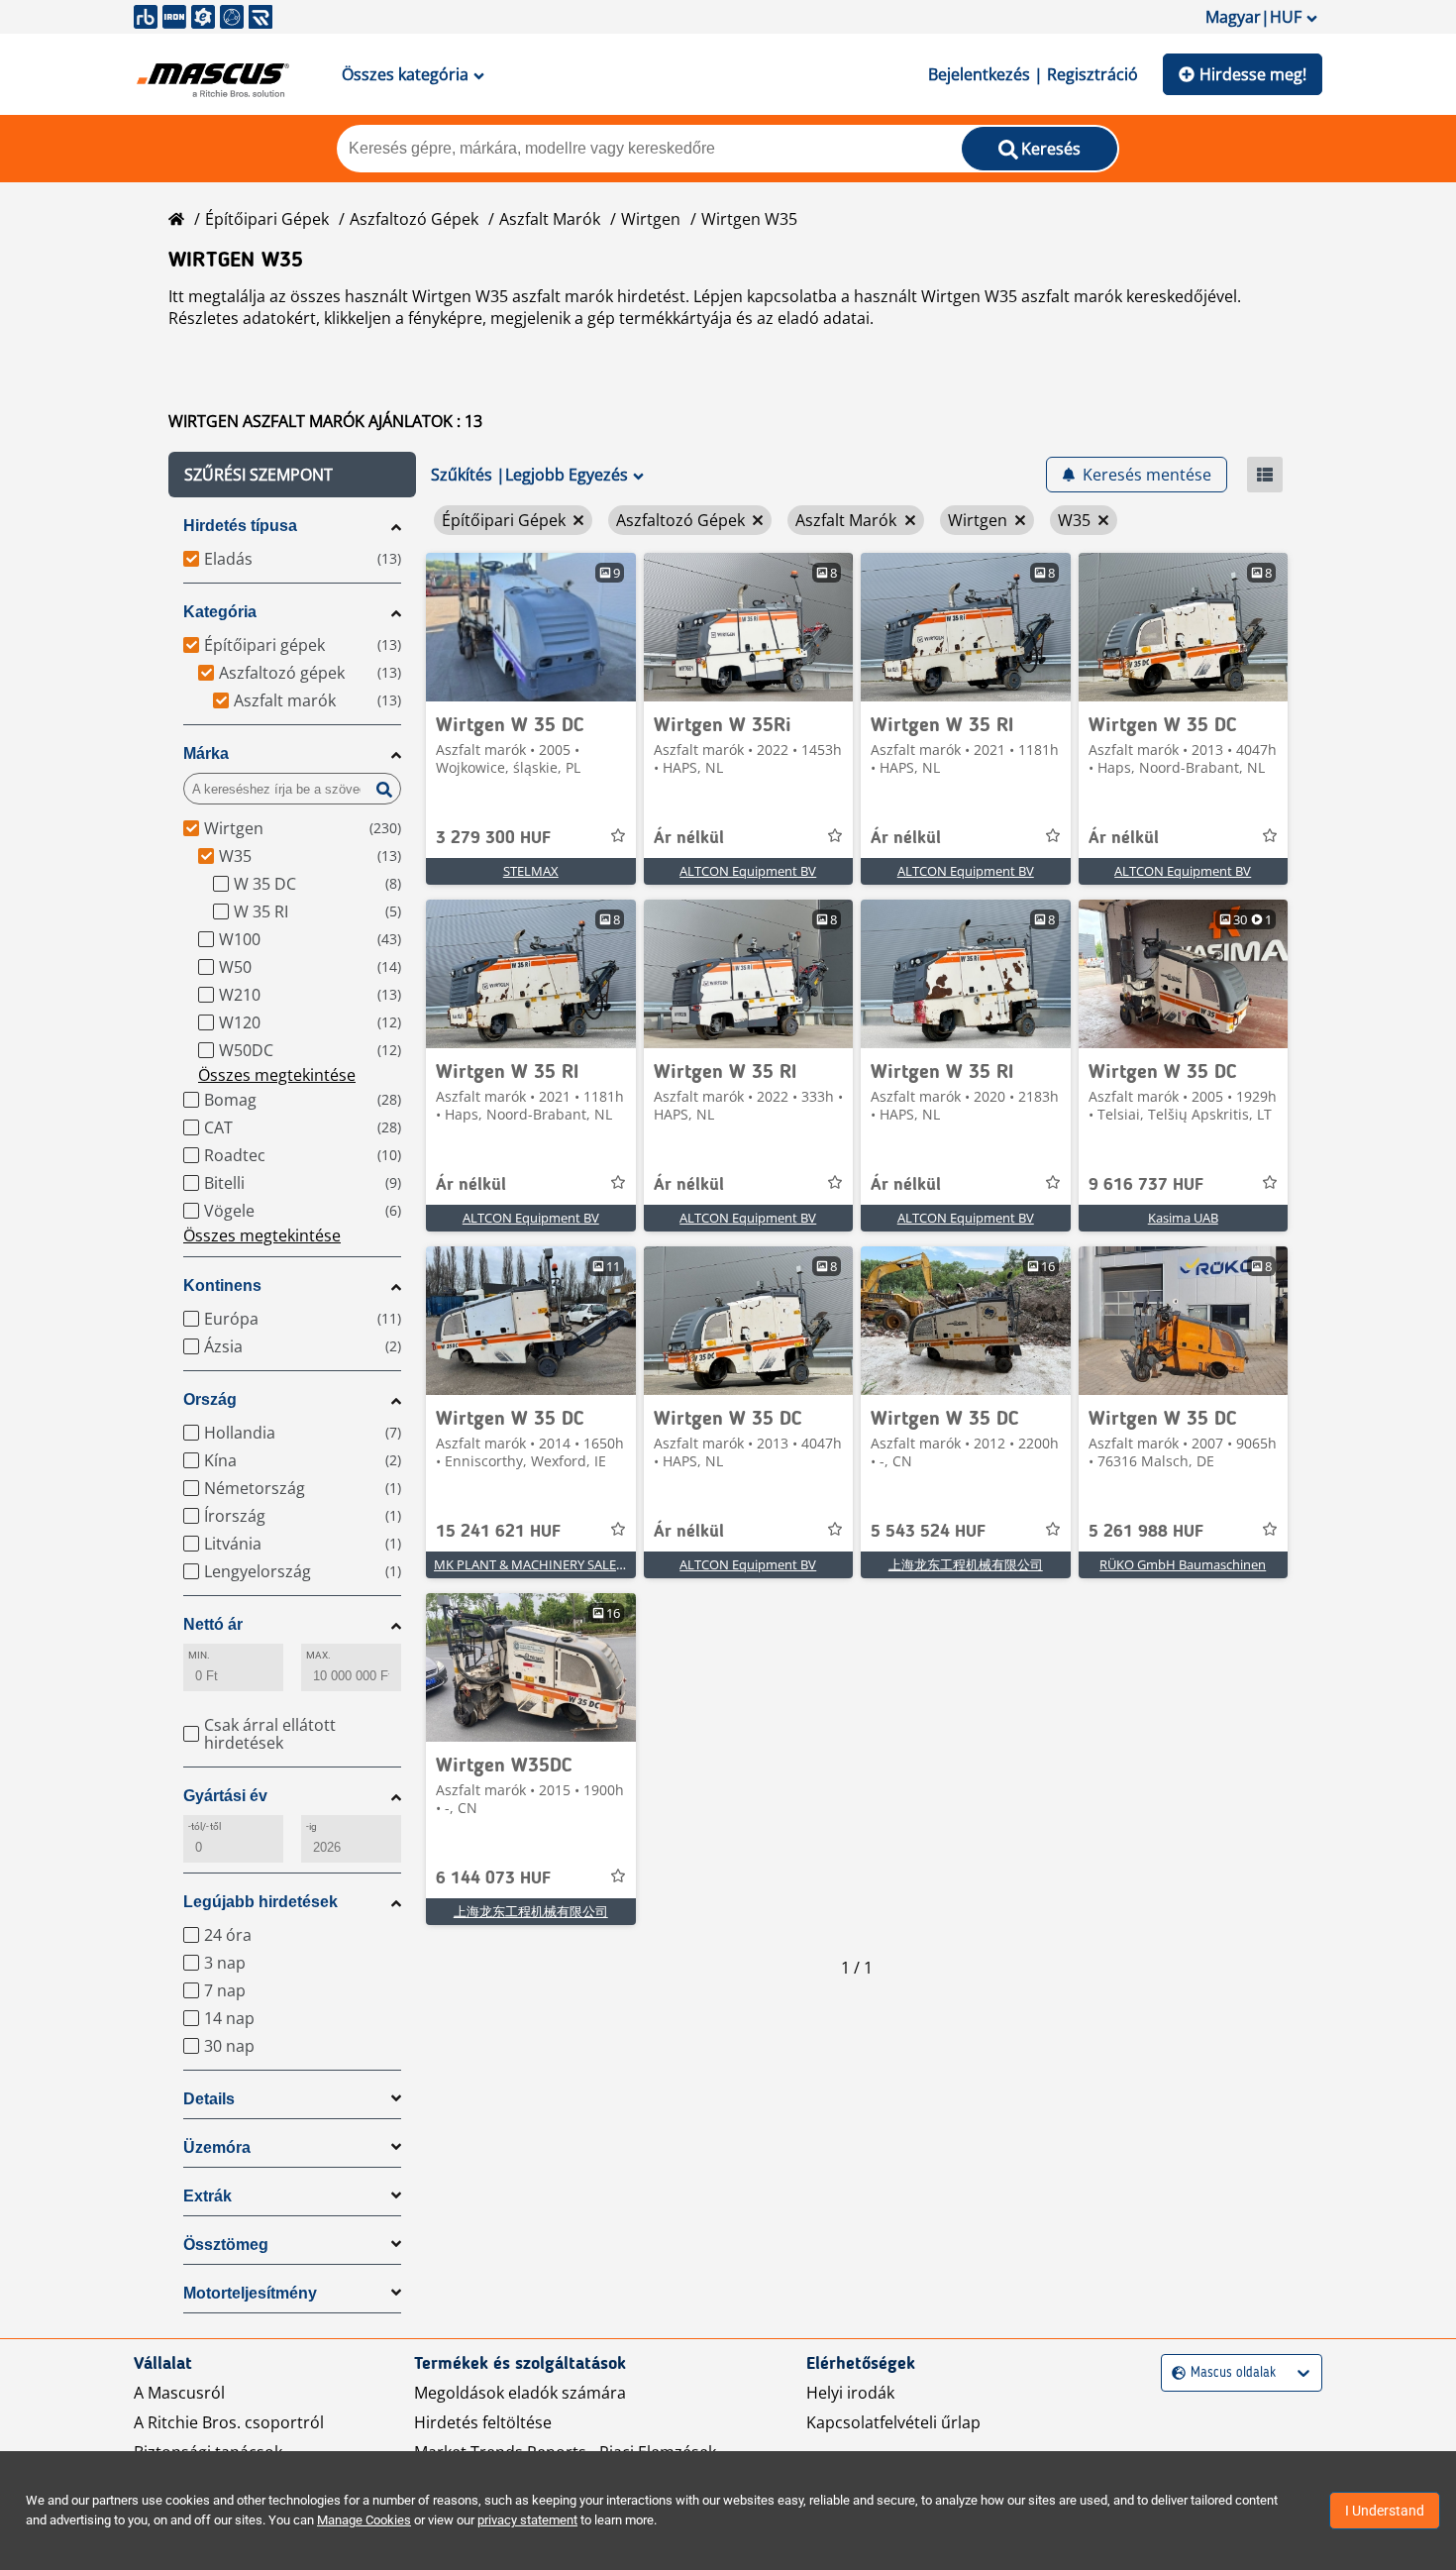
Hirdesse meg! (1253, 74)
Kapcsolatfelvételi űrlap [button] (893, 2422)
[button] (292, 475)
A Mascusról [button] (179, 2393)
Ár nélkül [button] (689, 838)
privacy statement (527, 2520)
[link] (531, 627)
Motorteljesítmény (250, 2293)
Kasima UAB (1183, 1218)
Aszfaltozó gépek (414, 219)
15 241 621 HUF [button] (498, 1532)
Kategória (220, 612)
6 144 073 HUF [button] (493, 1878)
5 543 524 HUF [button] (928, 1532)
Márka (206, 753)
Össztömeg (226, 2245)
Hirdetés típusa (240, 526)
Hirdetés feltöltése (483, 2422)
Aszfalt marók (550, 219)
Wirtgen (651, 219)
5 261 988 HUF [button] (1146, 1532)
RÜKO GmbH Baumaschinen (1183, 1564)
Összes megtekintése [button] (277, 1075)
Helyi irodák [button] (850, 2393)
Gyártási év (225, 1796)
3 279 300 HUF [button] (493, 838)
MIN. (199, 1655)
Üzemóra (217, 2147)
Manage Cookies (364, 2520)
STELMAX (531, 871)
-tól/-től (205, 1826)
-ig (312, 1826)
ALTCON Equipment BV (748, 871)
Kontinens (222, 1285)
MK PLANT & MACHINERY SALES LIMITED (555, 1564)
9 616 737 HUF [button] (1146, 1185)
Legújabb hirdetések (260, 1902)
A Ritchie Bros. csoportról (229, 2422)
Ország (210, 1399)
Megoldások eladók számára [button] (520, 2393)
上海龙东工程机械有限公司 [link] (966, 1564)
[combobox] (1174, 2373)
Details (209, 2099)
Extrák (208, 2196)
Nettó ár (213, 1624)
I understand (1385, 2511)
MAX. (318, 1655)
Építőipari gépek (267, 219)
